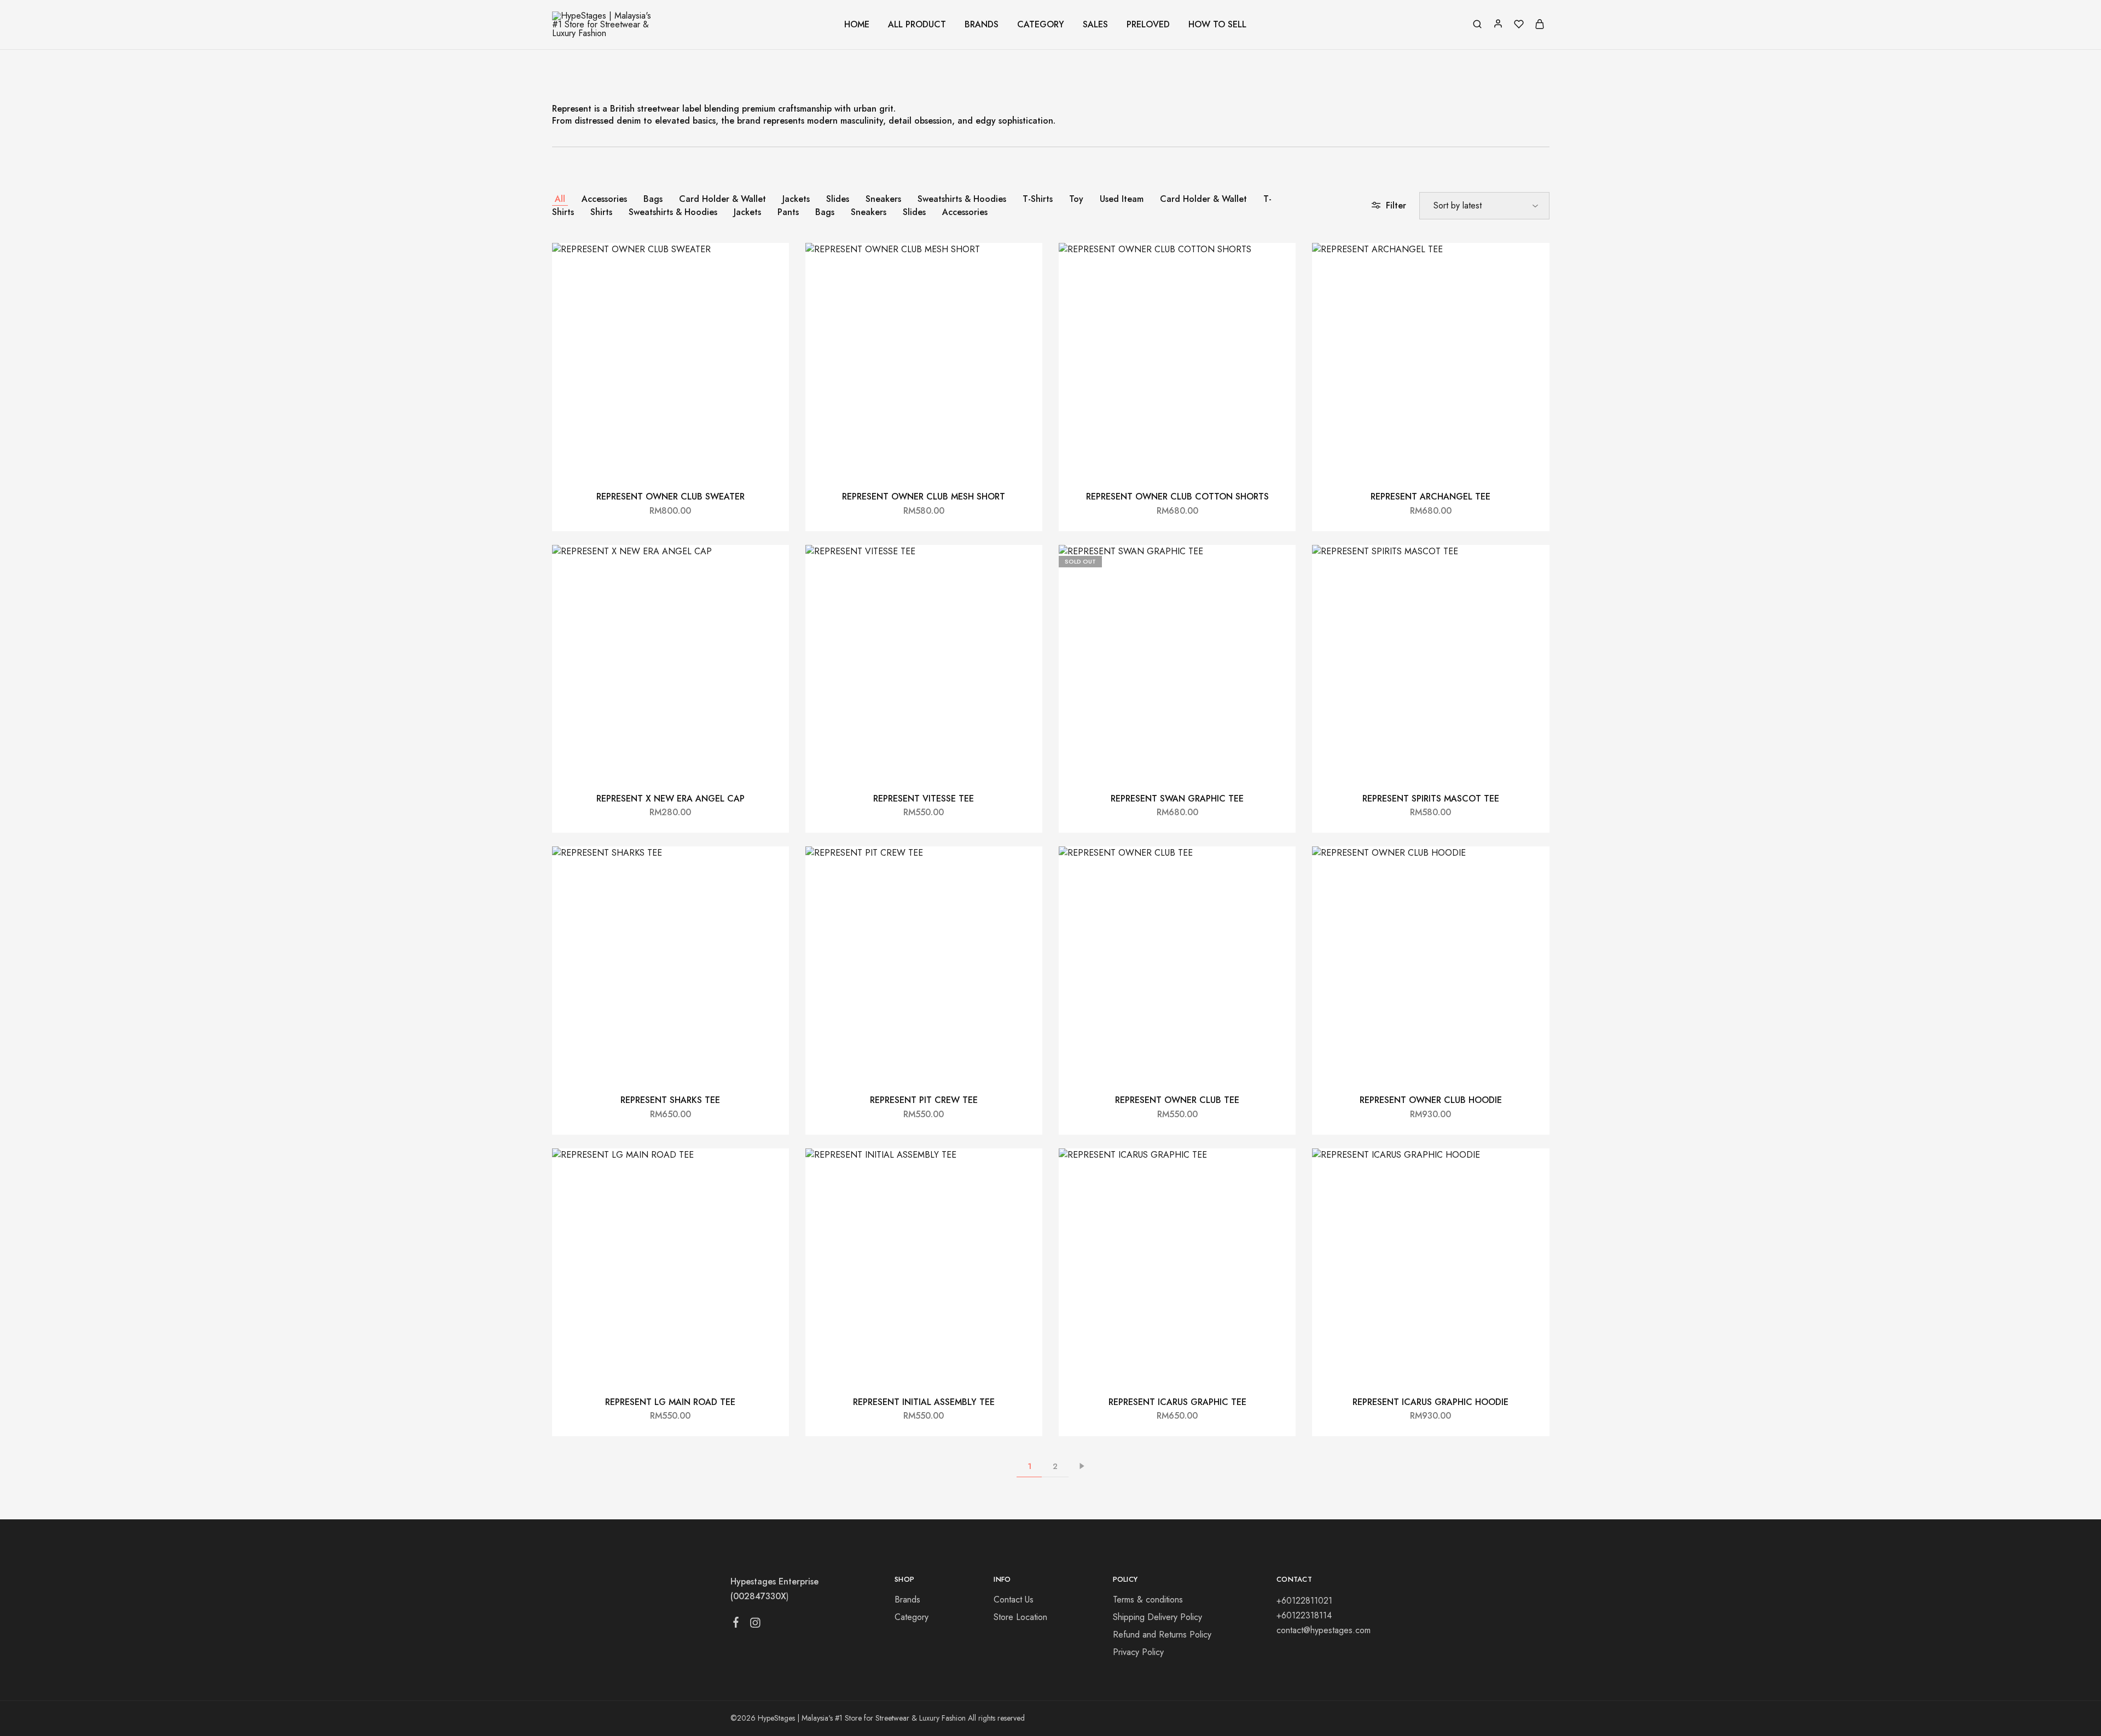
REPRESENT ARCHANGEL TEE (1430, 497)
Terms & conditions (1148, 1599)
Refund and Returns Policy (1162, 1635)
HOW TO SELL (1217, 25)
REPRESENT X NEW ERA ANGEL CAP (671, 799)
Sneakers (883, 199)
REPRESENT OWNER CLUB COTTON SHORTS (1177, 497)
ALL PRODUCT (917, 25)
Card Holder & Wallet (722, 199)
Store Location (1020, 1617)
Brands (907, 1599)
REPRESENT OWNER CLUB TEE (1177, 1100)
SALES (1095, 25)
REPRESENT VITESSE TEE (924, 799)
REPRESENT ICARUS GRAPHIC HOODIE (1430, 1402)
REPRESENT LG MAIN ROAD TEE (670, 1402)
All (560, 199)
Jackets (796, 199)
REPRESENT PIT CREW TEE (924, 1100)
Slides (838, 199)
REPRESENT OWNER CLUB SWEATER (671, 497)
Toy (1076, 199)
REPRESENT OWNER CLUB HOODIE (1431, 1100)
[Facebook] (736, 1624)
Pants (788, 212)
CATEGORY (1041, 25)
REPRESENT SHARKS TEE (670, 1100)
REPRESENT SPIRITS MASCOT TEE (1431, 799)
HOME (857, 25)
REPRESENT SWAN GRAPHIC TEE (1177, 799)
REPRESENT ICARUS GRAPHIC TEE (1177, 1402)
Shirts (601, 212)
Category (912, 1617)
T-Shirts (1038, 199)
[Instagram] (755, 1625)
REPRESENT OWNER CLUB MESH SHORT (924, 497)
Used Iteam (1122, 199)
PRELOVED (1148, 25)
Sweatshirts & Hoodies (962, 199)
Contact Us (1014, 1599)
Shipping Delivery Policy (1157, 1617)
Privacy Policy (1138, 1652)
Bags (653, 199)
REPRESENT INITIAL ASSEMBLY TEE (924, 1402)
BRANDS (982, 25)
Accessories (604, 199)
